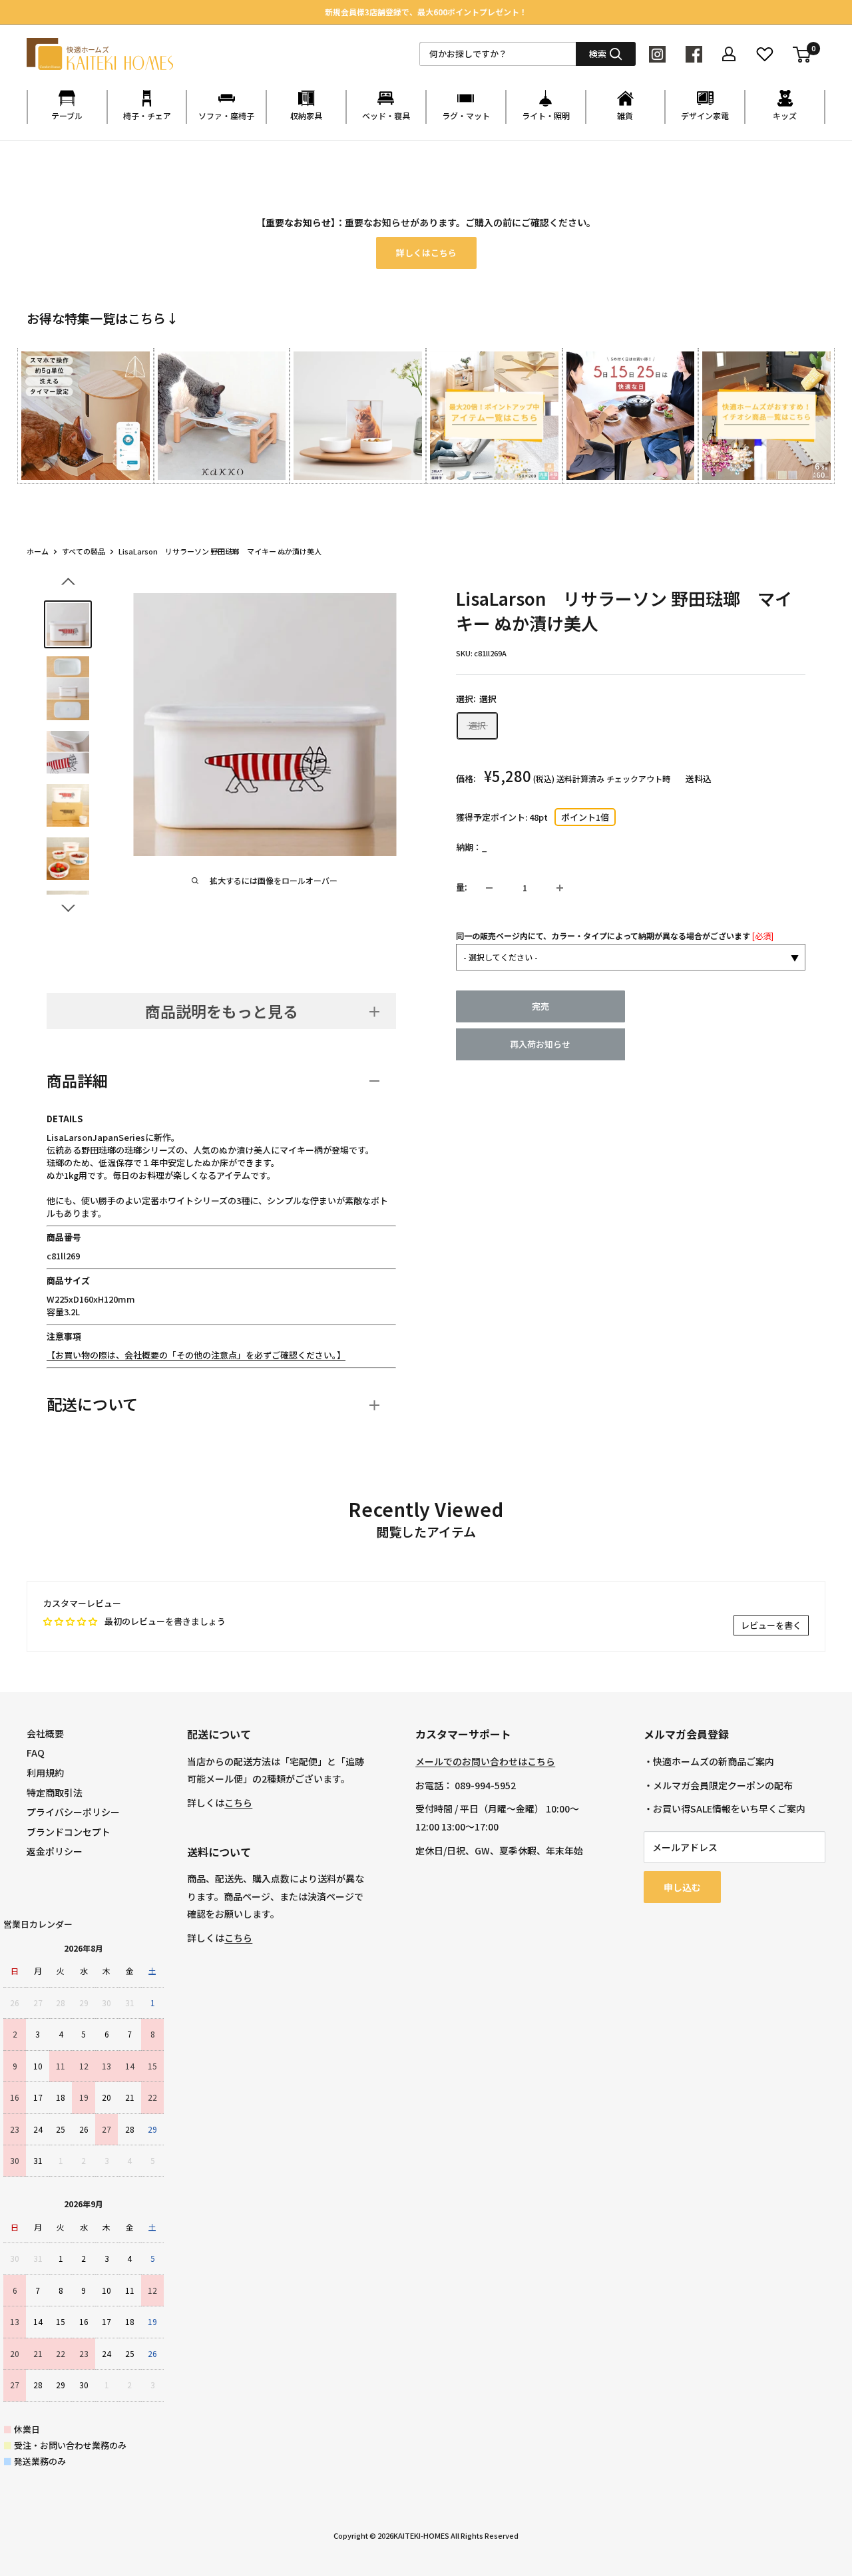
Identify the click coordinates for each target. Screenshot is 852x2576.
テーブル (67, 115)
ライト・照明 (546, 115)
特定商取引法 (55, 1793)
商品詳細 (77, 1080)
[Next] (825, 414)
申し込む (682, 1887)
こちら (238, 1803)
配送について (92, 1404)
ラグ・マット (466, 115)
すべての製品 (84, 551)
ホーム (38, 551)
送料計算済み (580, 779)
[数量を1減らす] (489, 888)
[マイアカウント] (729, 54)
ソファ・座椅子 (226, 115)
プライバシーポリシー (73, 1812)
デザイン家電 (705, 115)
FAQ (36, 1753)
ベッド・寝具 (386, 115)
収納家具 (306, 115)
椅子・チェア (147, 115)
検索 (598, 54)
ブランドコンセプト (69, 1832)
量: (462, 888)
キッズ (785, 115)
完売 (540, 1007)
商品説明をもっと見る (222, 1011)
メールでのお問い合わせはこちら (485, 1761)
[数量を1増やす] (560, 888)
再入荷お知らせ (540, 1045)
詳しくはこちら (426, 253)
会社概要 (45, 1733)
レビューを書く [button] (771, 1625)
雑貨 (625, 115)
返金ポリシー (55, 1851)
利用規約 (45, 1773)
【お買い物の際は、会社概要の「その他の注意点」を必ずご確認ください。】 (196, 1355)
